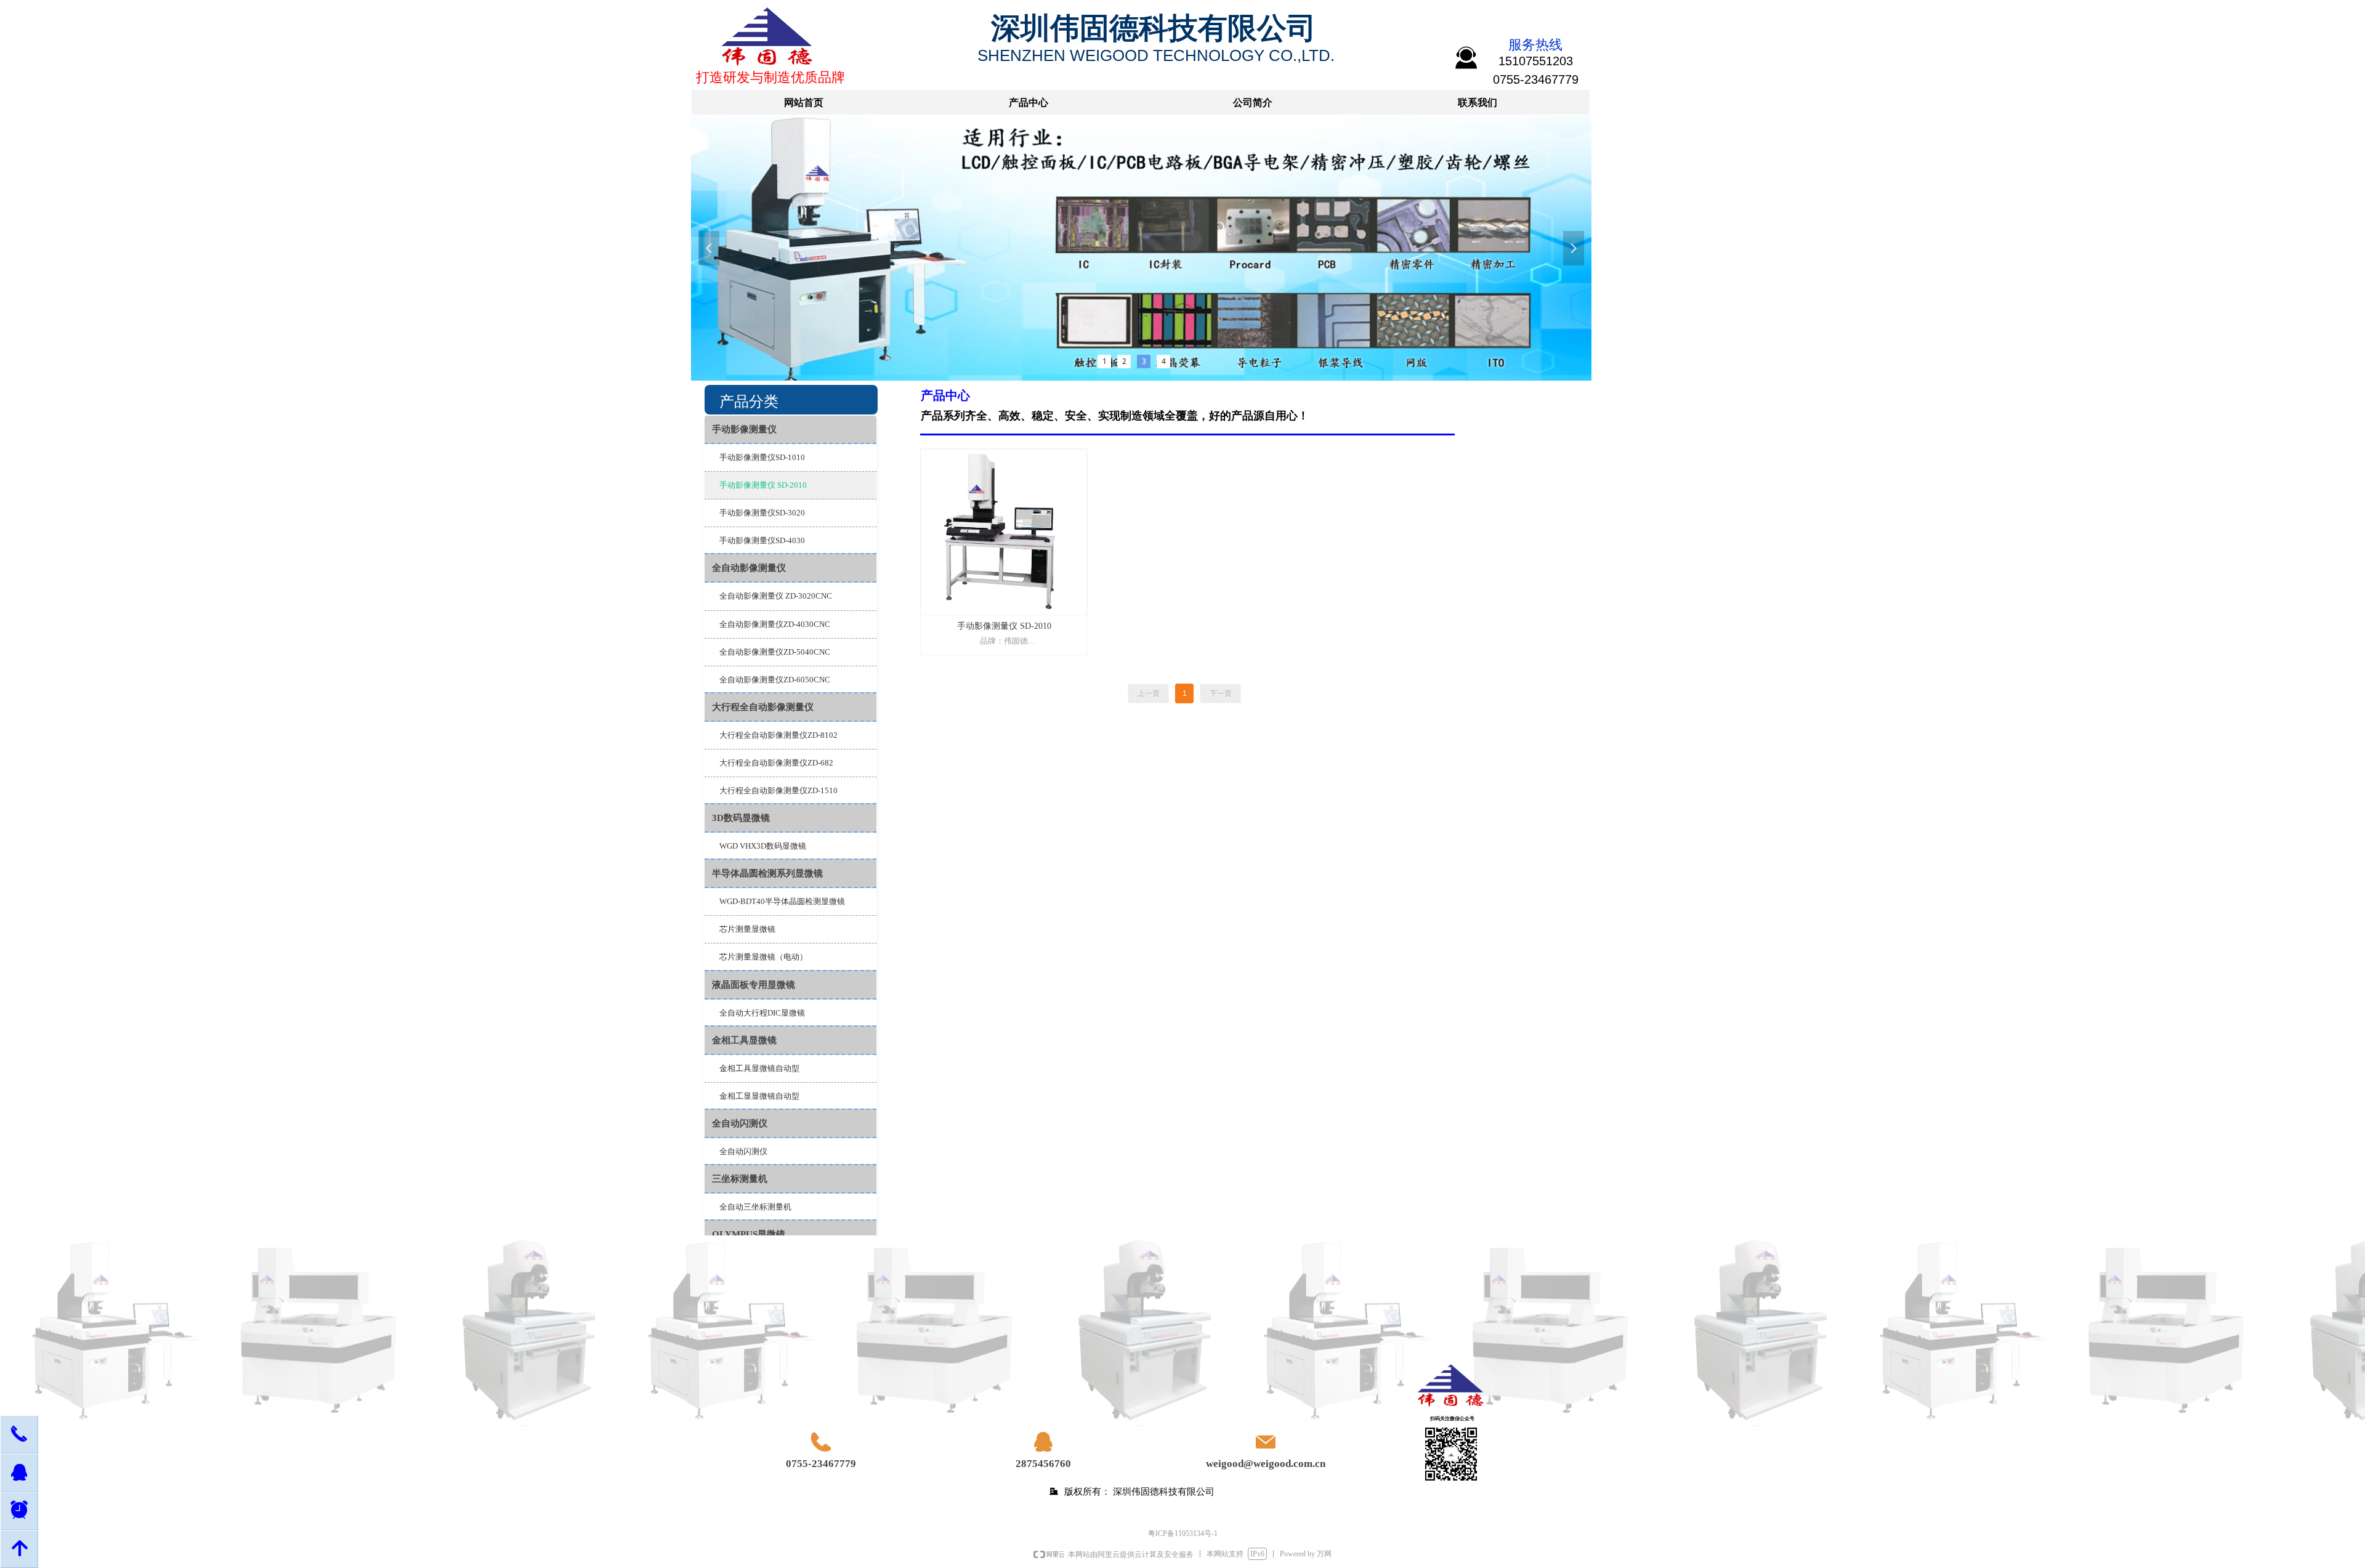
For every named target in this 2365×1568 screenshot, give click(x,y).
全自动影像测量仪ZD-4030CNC (775, 624)
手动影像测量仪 (744, 429)
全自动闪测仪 (740, 1123)
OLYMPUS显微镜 (749, 1234)
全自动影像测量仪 (749, 568)
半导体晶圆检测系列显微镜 (767, 873)
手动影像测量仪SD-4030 (762, 540)
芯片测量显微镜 (747, 929)
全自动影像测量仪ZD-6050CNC (775, 680)
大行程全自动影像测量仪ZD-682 (776, 763)
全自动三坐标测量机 (755, 1207)
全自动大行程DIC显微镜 (762, 1013)
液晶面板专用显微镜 (754, 985)
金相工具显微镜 (744, 1040)
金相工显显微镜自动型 (759, 1096)
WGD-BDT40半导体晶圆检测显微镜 (782, 901)
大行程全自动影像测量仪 (763, 707)
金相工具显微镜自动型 (759, 1068)
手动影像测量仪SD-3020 (762, 513)
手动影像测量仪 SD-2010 (763, 485)
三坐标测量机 (740, 1179)
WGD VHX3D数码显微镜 (763, 846)
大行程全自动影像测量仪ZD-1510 (778, 790)
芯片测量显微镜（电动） (763, 957)
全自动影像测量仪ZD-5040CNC (775, 652)
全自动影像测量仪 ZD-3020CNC (776, 596)
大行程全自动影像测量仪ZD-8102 (778, 735)
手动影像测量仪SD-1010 (762, 457)
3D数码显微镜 (741, 818)
